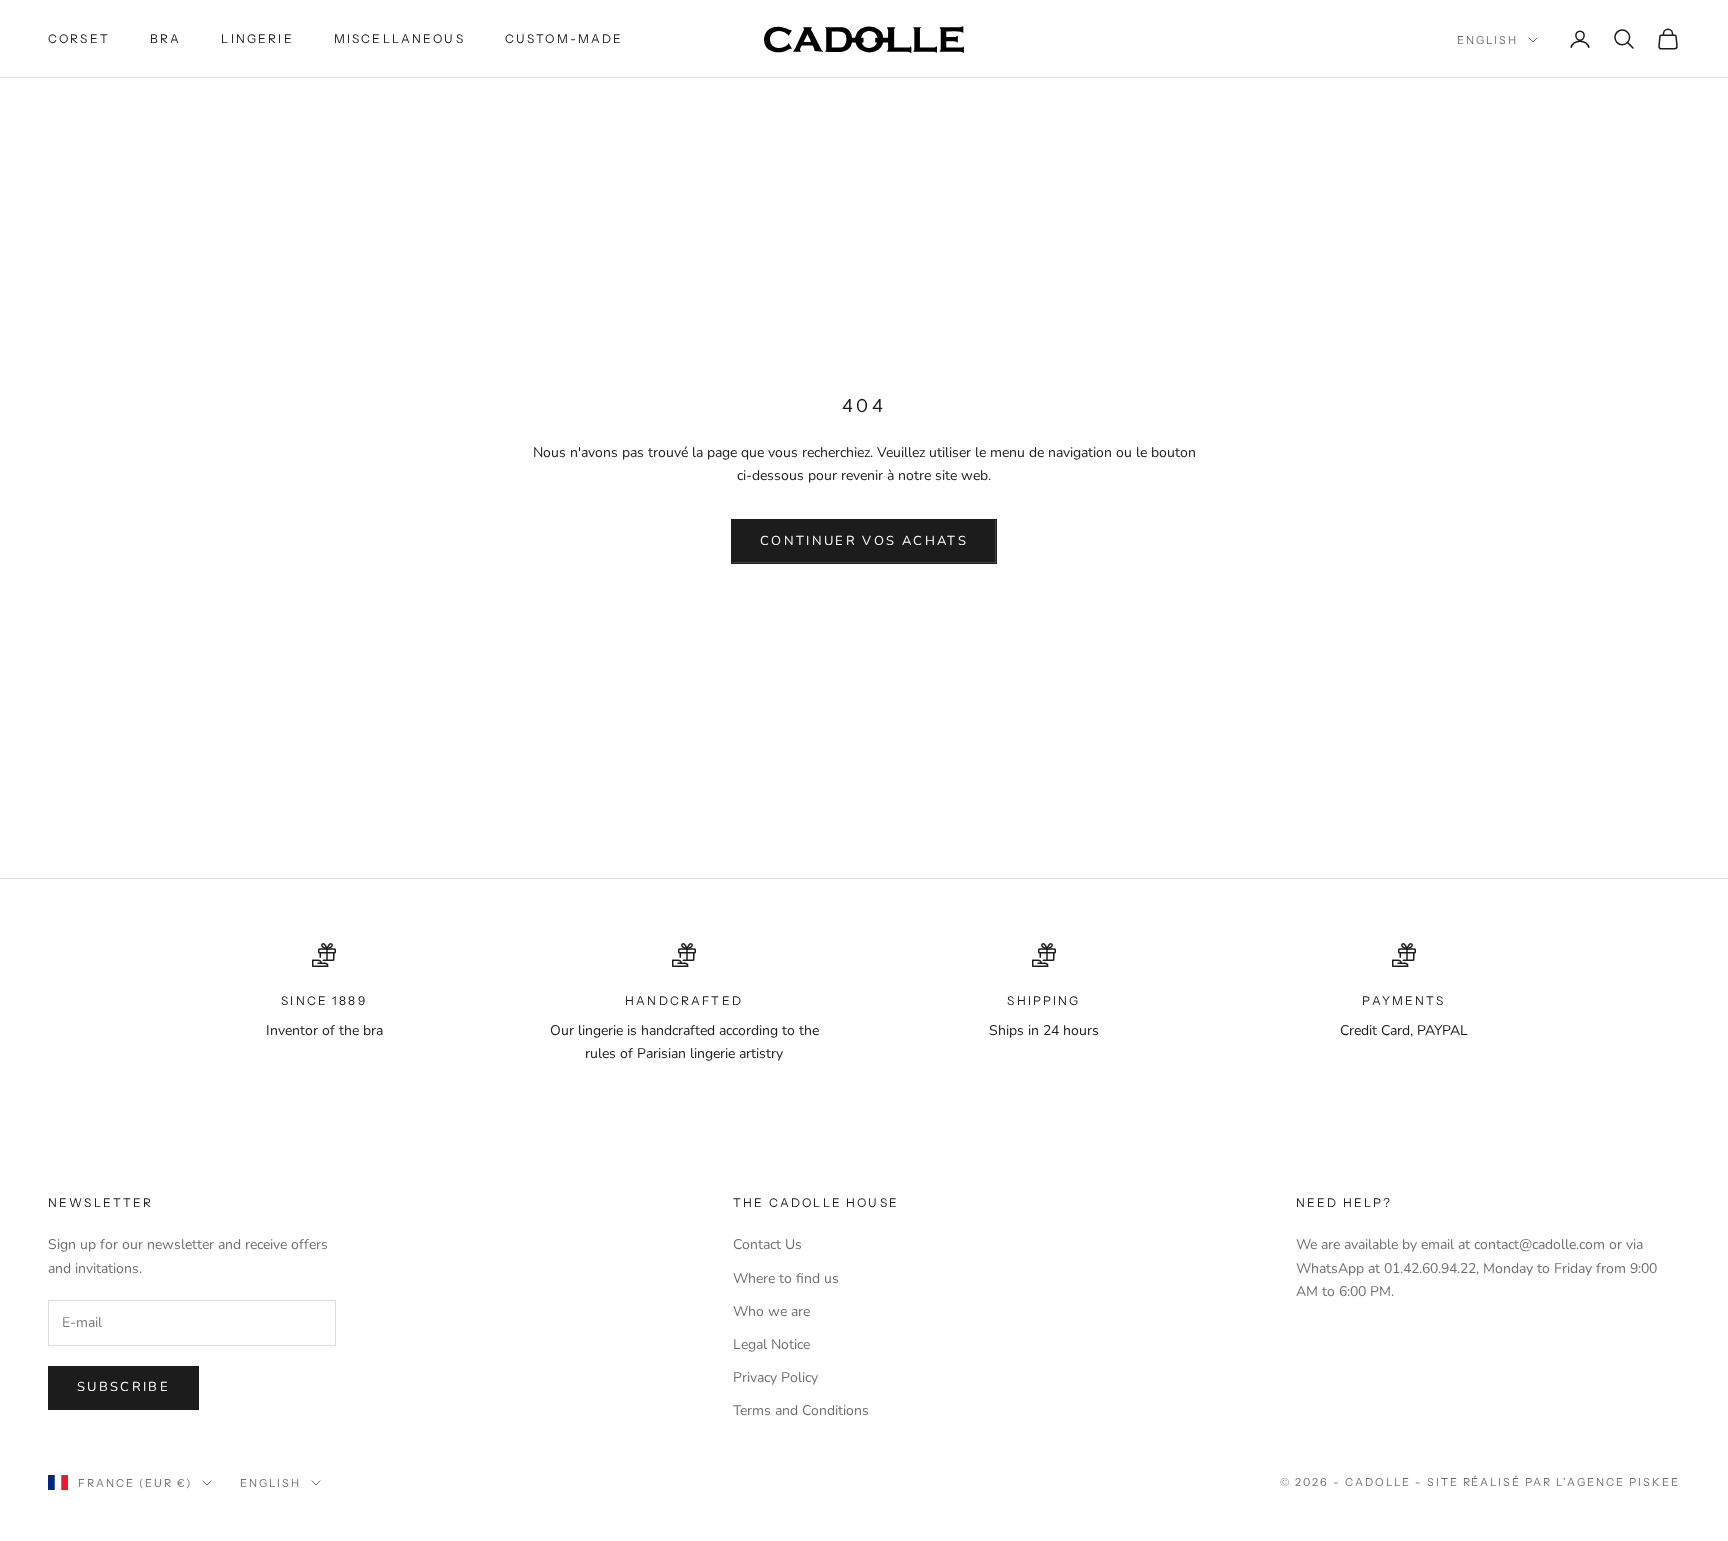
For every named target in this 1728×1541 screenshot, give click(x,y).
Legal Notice (771, 1344)
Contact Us (767, 1244)
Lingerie (257, 38)
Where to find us (786, 1278)
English (1487, 40)
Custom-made (564, 38)
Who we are (771, 1311)
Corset (79, 38)
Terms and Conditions (801, 1410)
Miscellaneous (399, 38)
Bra (165, 38)
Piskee (1654, 1482)
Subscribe (123, 1387)
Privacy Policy (775, 1377)
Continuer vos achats (864, 541)
